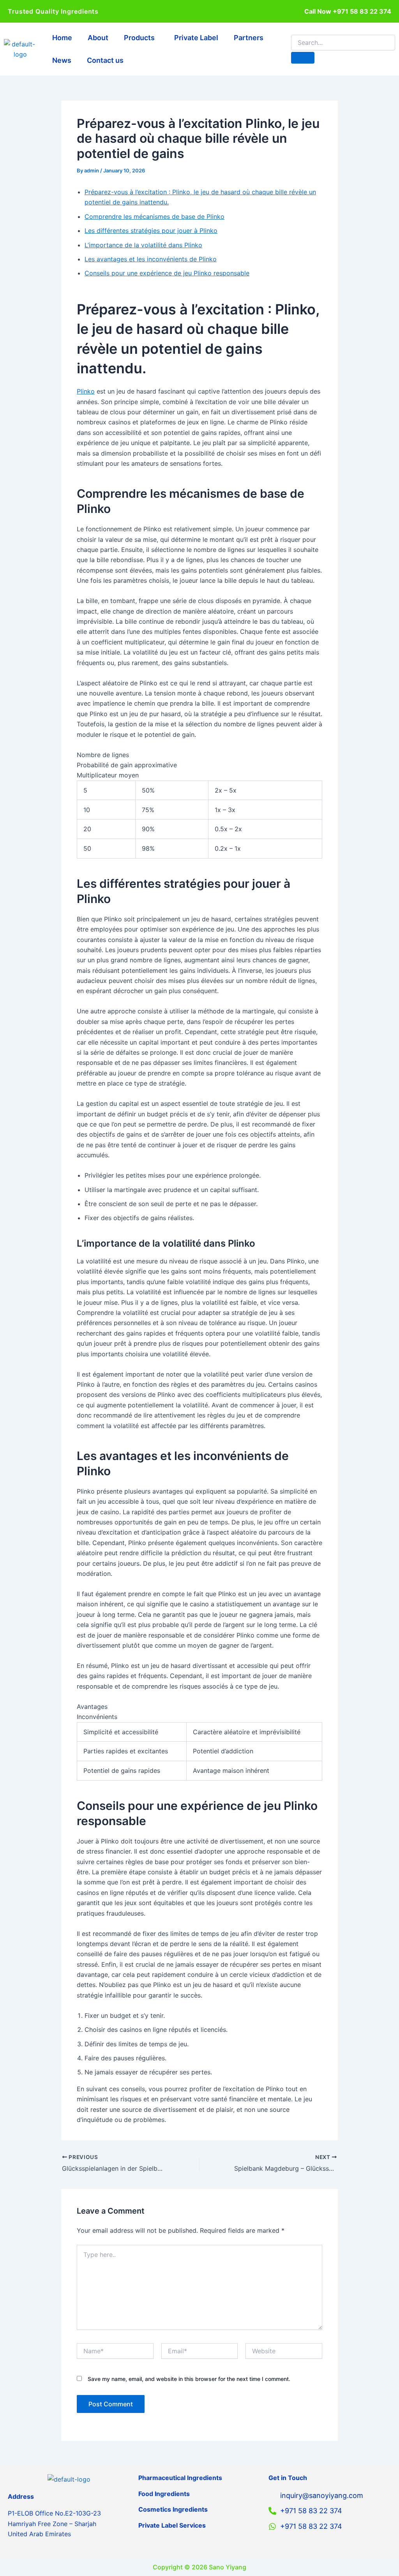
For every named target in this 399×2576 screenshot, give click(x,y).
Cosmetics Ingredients (173, 2509)
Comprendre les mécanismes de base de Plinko (154, 216)
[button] (141, 38)
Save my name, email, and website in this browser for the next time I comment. (189, 2379)
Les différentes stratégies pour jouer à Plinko (151, 231)
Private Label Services (172, 2525)
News (62, 60)
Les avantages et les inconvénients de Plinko (151, 259)
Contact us (105, 60)
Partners (249, 38)
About (98, 38)
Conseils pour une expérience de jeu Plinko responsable (167, 273)
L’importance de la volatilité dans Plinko (143, 245)
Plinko (86, 391)
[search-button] (303, 58)
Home (62, 38)
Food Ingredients (164, 2494)
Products (139, 38)
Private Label (196, 38)
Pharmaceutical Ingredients (180, 2478)
